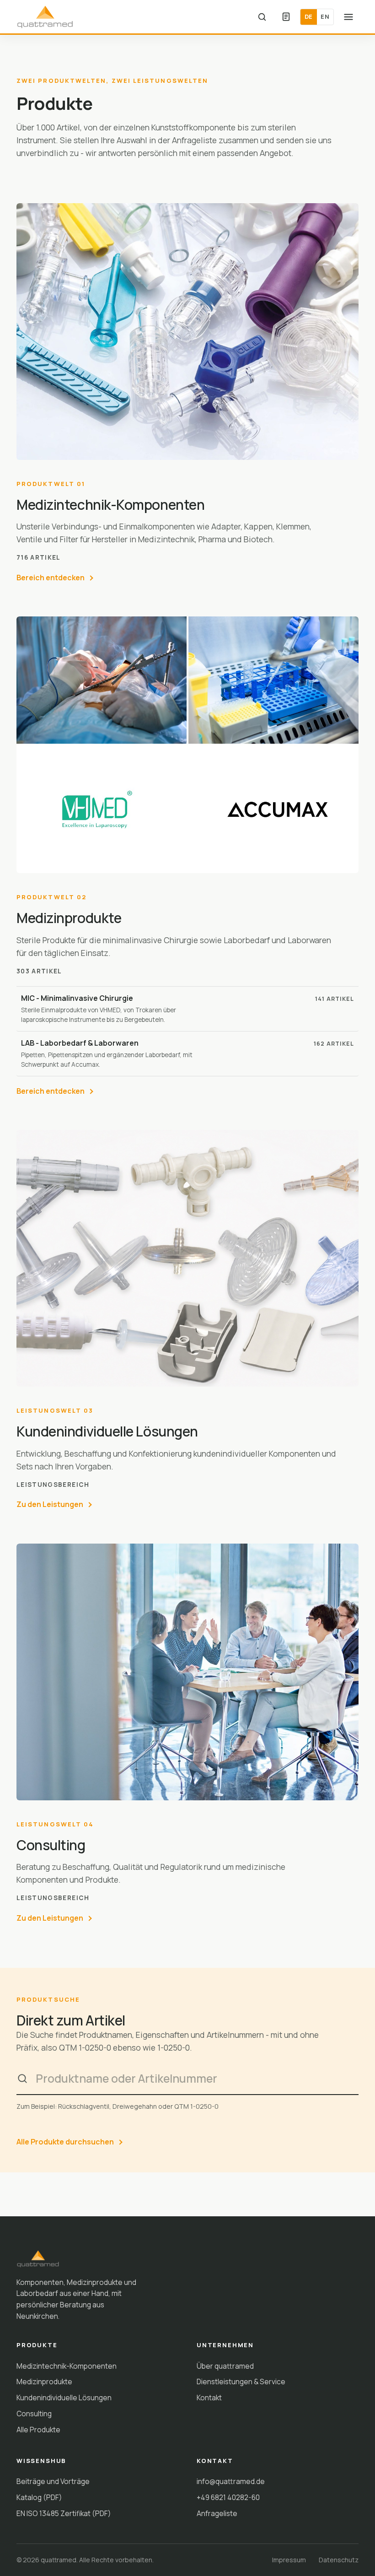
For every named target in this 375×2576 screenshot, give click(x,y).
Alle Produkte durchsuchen (65, 2142)
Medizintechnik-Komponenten (67, 2366)
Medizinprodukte (44, 2382)
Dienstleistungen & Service (241, 2382)
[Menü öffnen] (348, 17)
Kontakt (209, 2398)
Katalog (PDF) (39, 2497)
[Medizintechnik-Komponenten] (187, 332)
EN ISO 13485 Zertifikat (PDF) (64, 2513)
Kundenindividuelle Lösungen (64, 2398)
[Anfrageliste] (286, 17)
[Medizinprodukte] (187, 745)
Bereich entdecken (51, 578)
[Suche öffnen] (262, 17)
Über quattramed (225, 2366)
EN (325, 16)
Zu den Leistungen (50, 1504)
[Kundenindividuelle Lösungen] (187, 1258)
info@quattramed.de (231, 2481)
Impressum (289, 2560)
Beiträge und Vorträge (53, 2481)
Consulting (34, 2414)
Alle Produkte (38, 2430)
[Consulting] (187, 1672)
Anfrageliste (217, 2513)
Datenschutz (339, 2560)
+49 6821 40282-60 (228, 2497)
